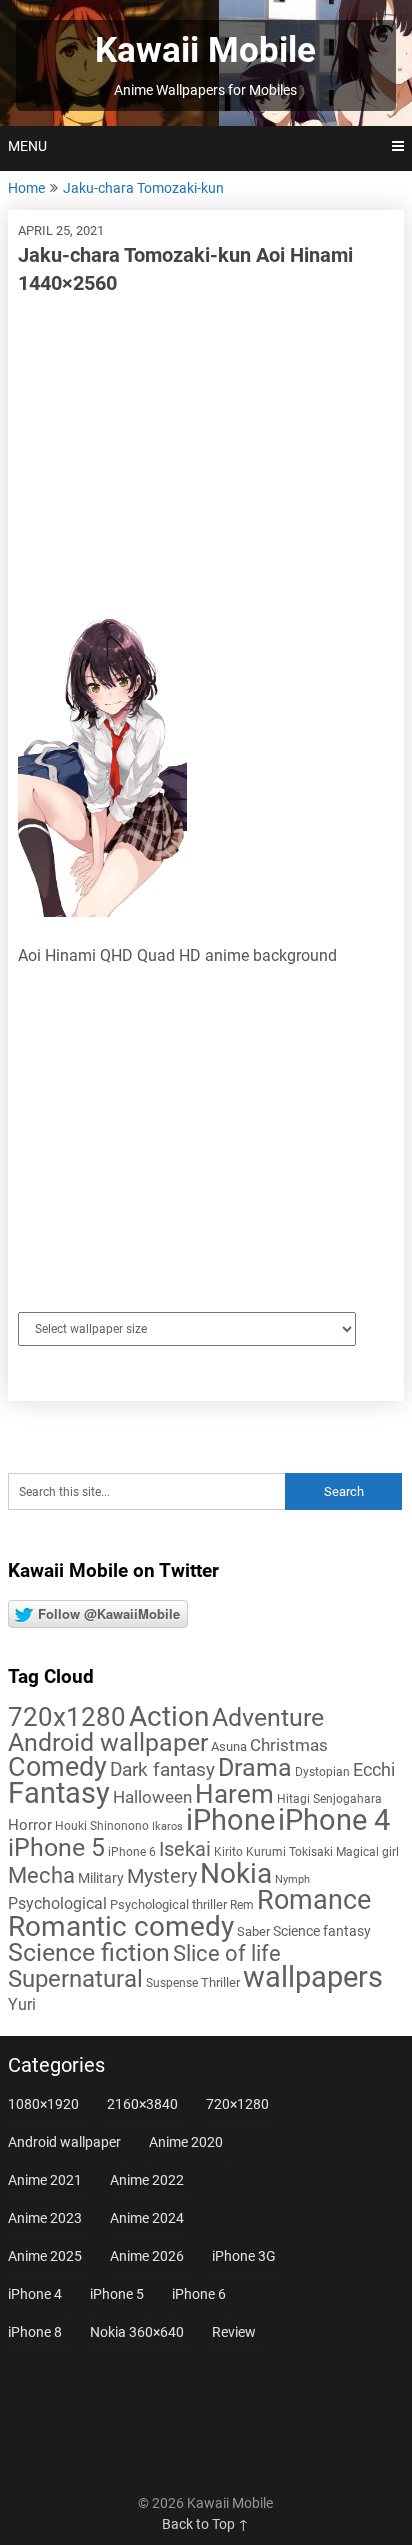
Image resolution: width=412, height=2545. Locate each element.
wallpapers (313, 1977)
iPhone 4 (334, 1820)
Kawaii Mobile (205, 50)
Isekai (185, 1849)
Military (101, 1878)
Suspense (172, 1983)
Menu (27, 146)
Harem (234, 1793)
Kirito (228, 1852)
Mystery (162, 1876)
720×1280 (237, 2104)
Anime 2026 (147, 2256)
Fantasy (59, 1793)
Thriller (220, 1982)
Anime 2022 (147, 2180)
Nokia (236, 1873)
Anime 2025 (45, 2256)
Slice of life (227, 1953)
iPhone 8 (35, 2332)
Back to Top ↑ (205, 2524)
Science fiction (89, 1952)
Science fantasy (322, 1931)
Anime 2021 (45, 2180)
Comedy (57, 1767)
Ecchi (374, 1769)
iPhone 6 (132, 1852)
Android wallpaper (108, 1742)
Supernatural (75, 1979)
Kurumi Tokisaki (289, 1852)
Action (169, 1716)
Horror (30, 1825)
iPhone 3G (244, 2256)
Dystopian (322, 1772)
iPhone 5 (56, 1847)
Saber (253, 1931)
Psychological (57, 1903)
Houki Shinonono (102, 1826)
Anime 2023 (45, 2218)
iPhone (230, 1820)
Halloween (152, 1797)
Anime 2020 (186, 2142)
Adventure (268, 1717)
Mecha (41, 1875)
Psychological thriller (168, 1904)
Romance (314, 1900)
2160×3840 (142, 2104)
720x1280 (67, 1717)
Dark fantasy (162, 1770)
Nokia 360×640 (137, 2332)
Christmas (289, 1745)
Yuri (22, 2004)
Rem (242, 1905)
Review (234, 2332)
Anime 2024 (147, 2218)
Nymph (292, 1879)
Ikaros (167, 1826)
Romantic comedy (121, 1926)
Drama (255, 1767)
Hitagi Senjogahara (329, 1799)
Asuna (229, 1746)
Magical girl (367, 1852)
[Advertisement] (206, 457)
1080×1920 (43, 2104)
